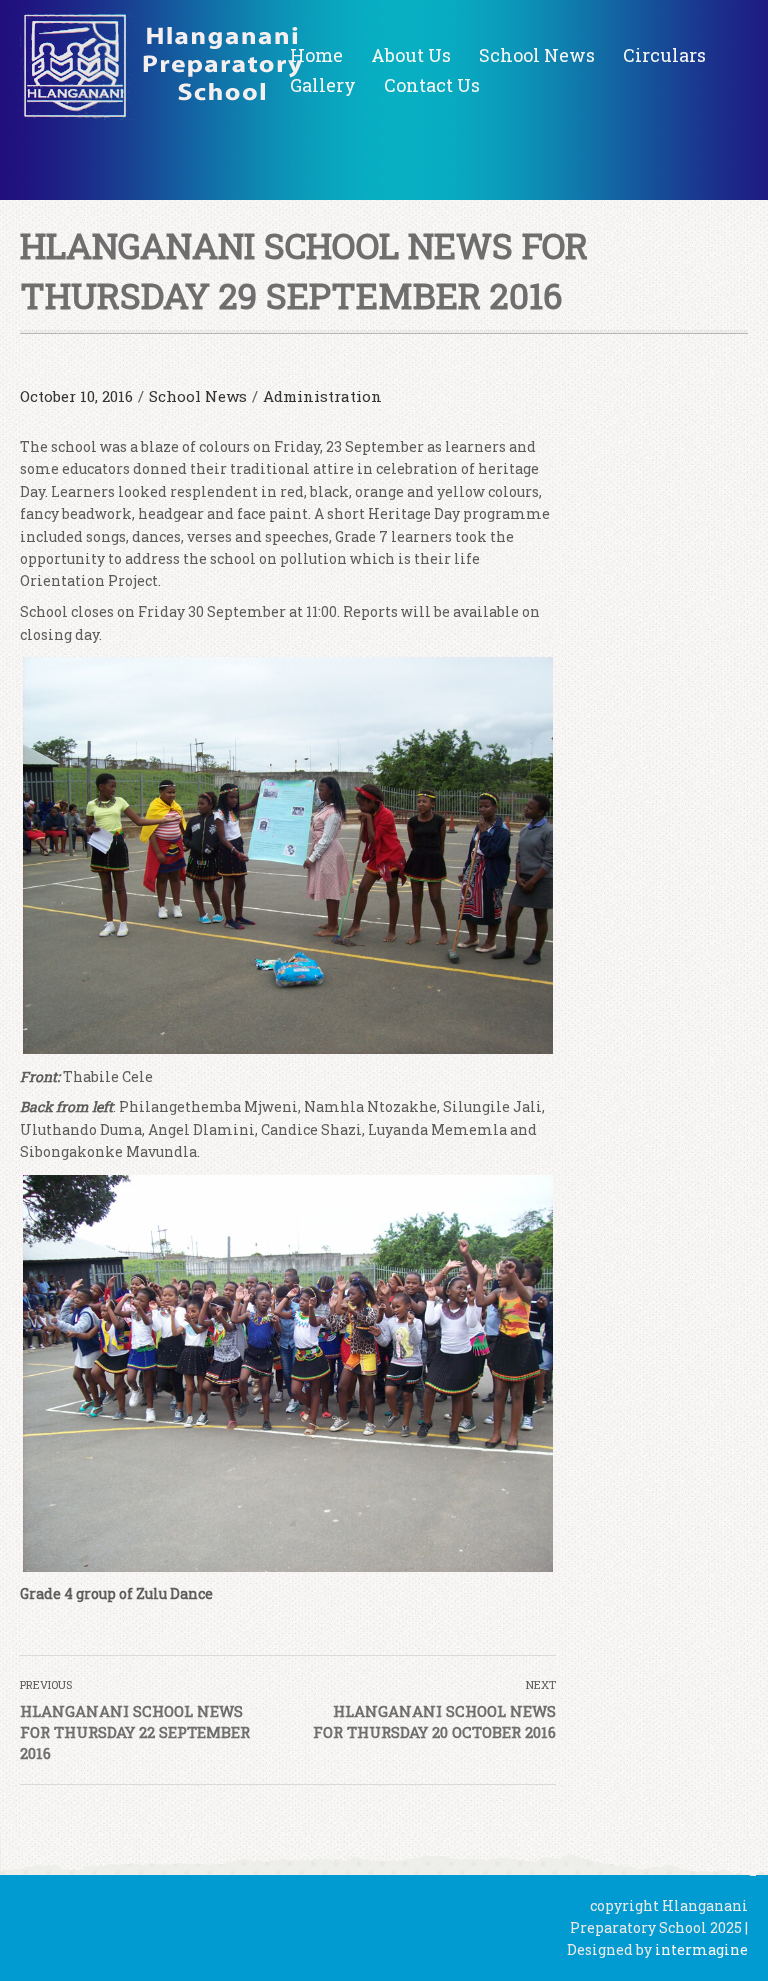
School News (537, 55)
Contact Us (432, 85)
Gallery (323, 85)
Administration (322, 396)
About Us (411, 55)
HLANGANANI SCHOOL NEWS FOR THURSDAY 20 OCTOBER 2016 (434, 1721)
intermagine (701, 1949)
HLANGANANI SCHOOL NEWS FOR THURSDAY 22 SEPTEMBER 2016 (135, 1732)
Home (316, 55)
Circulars (664, 55)
